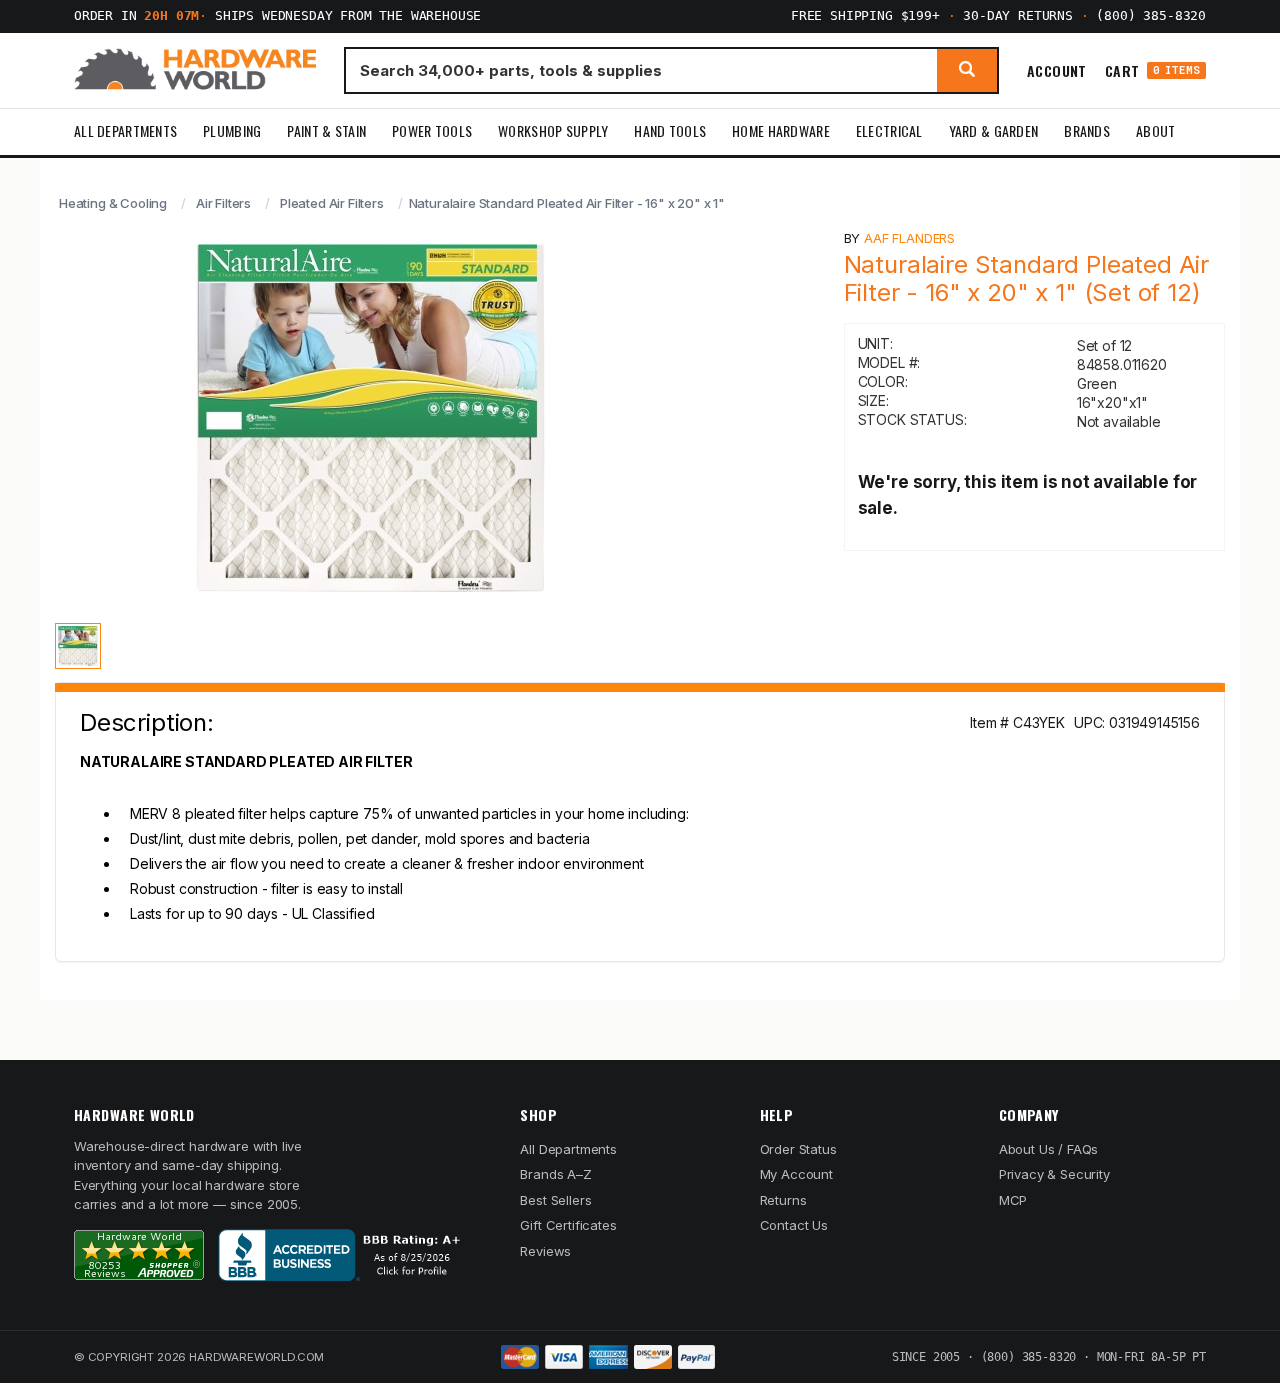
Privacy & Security (1054, 1174)
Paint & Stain (326, 130)
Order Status (798, 1149)
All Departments (125, 130)
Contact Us (794, 1225)
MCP (1013, 1200)
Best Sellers (555, 1200)
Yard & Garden (994, 130)
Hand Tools (670, 130)
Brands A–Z (555, 1174)
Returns (783, 1200)
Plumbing (232, 130)
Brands (1087, 130)
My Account (796, 1174)
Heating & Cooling (113, 203)
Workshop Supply (553, 130)
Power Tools (432, 130)
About (1155, 130)
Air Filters (223, 203)
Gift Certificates (568, 1225)
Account (1057, 70)
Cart (1152, 70)
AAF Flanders (909, 238)
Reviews (545, 1251)
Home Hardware (781, 130)
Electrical (889, 130)
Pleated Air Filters (332, 203)
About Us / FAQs (1048, 1149)
